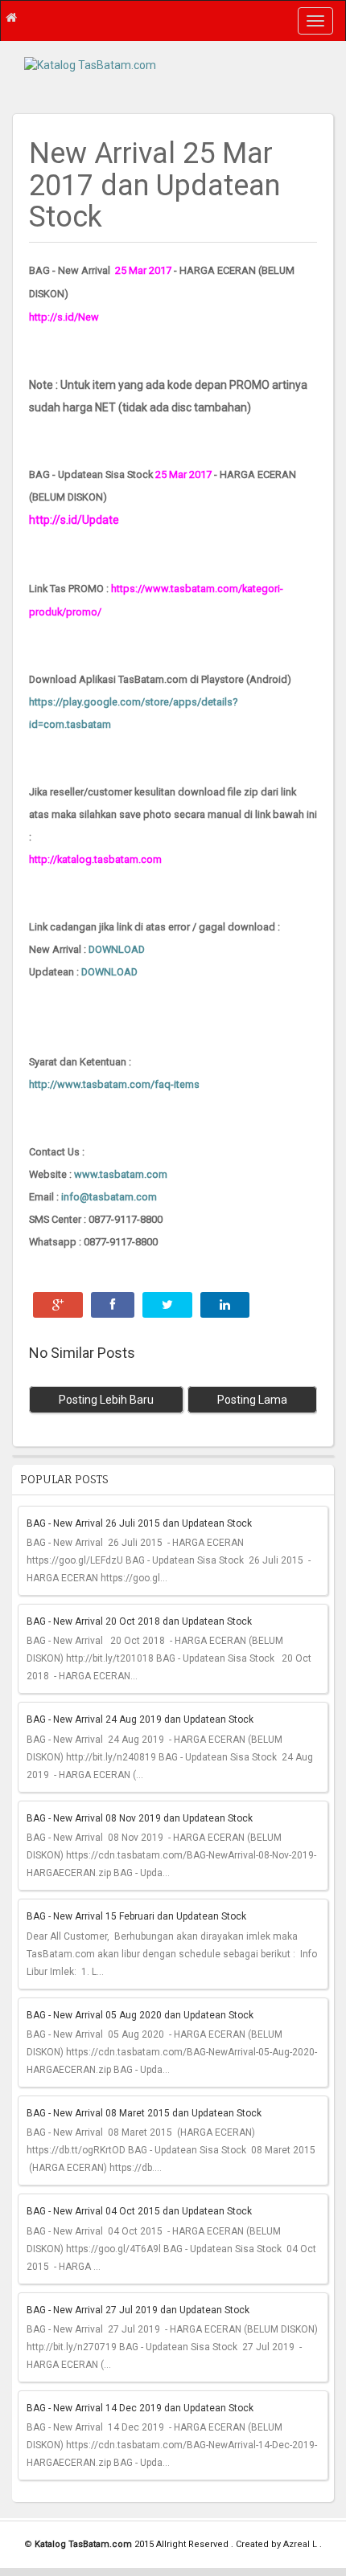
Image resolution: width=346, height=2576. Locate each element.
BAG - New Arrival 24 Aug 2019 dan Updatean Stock (140, 1719)
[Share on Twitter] (167, 1305)
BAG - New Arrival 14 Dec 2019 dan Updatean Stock (140, 2408)
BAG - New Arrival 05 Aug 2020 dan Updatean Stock (140, 2015)
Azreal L (301, 2544)
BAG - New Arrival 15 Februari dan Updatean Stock (136, 1916)
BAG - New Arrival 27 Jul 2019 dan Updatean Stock (138, 2310)
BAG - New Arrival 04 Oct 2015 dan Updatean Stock (139, 2211)
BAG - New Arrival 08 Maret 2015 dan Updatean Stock (144, 2113)
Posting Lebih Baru (106, 1400)
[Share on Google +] (58, 1305)
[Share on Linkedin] (225, 1305)
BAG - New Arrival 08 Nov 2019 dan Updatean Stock (140, 1818)
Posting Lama (252, 1400)
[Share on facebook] (113, 1305)
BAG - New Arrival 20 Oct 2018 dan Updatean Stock (139, 1621)
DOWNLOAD (117, 949)
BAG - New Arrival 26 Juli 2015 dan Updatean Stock (139, 1523)
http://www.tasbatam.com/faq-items (114, 1084)
